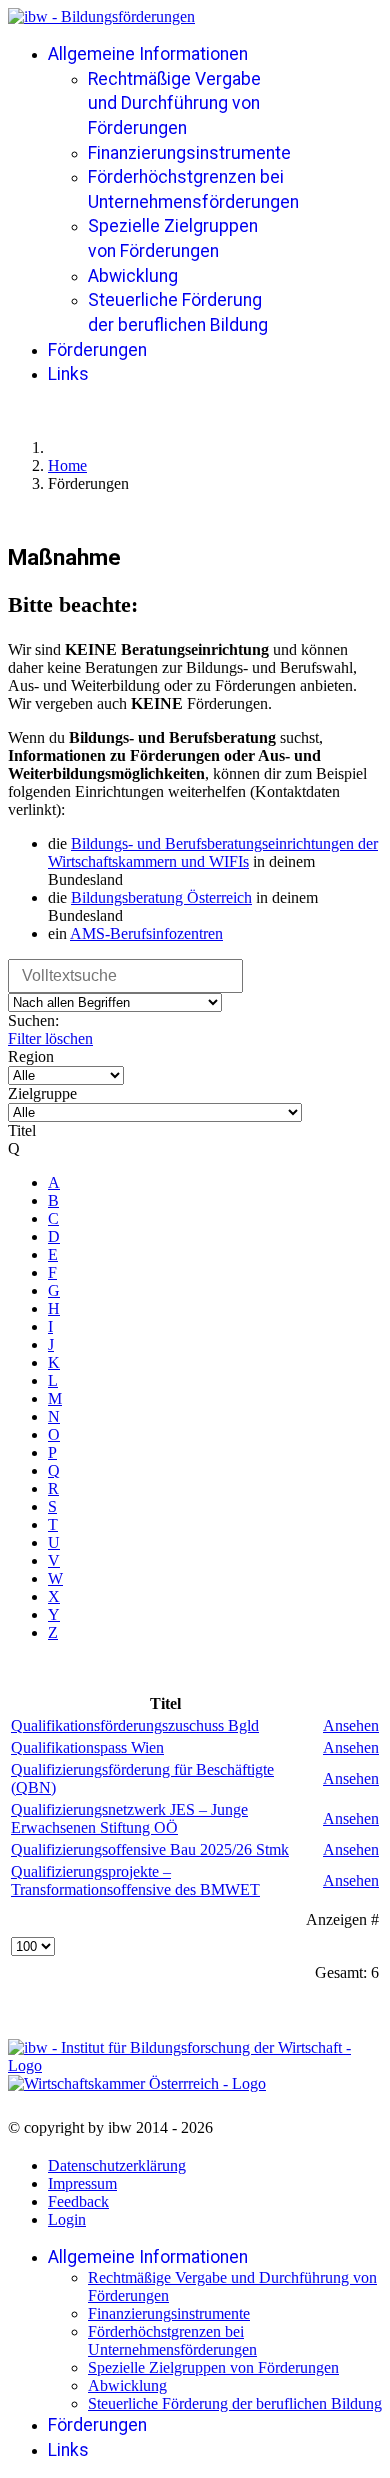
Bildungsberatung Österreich (161, 897)
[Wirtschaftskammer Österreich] (137, 2084)
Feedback (78, 2201)
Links (68, 374)
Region (31, 1056)
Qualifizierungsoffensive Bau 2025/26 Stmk (150, 1849)
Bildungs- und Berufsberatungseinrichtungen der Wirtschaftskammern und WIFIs (213, 852)
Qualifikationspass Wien (87, 1747)
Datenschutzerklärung (117, 2165)
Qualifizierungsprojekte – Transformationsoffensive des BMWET (135, 1880)
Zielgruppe (42, 1093)
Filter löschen (50, 1038)
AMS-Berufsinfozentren (146, 933)
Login (67, 2219)
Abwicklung (133, 276)
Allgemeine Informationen (148, 54)
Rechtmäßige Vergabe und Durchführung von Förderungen (174, 103)
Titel (22, 1130)
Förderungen (97, 350)
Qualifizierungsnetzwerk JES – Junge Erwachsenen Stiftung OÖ (129, 1818)
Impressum (82, 2183)
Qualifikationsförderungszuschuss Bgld (135, 1725)
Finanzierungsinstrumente (189, 153)
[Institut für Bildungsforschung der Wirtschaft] (180, 2057)
